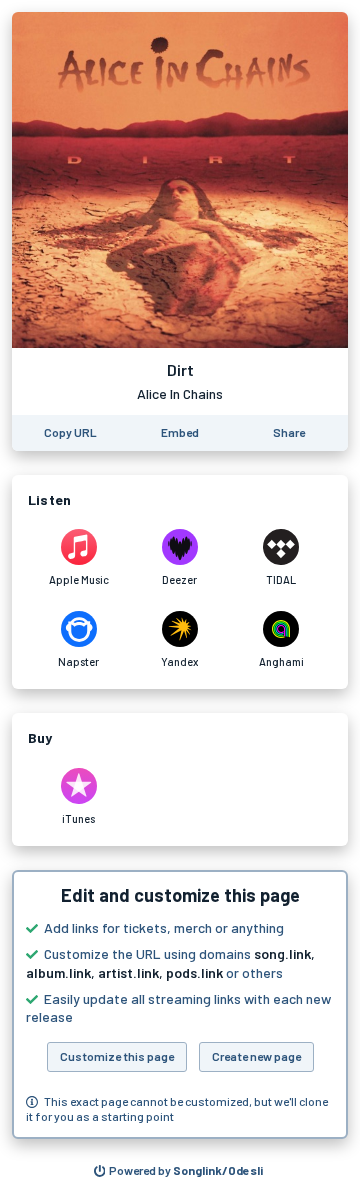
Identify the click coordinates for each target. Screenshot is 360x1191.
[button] (180, 1004)
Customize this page (117, 1056)
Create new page (256, 1056)
